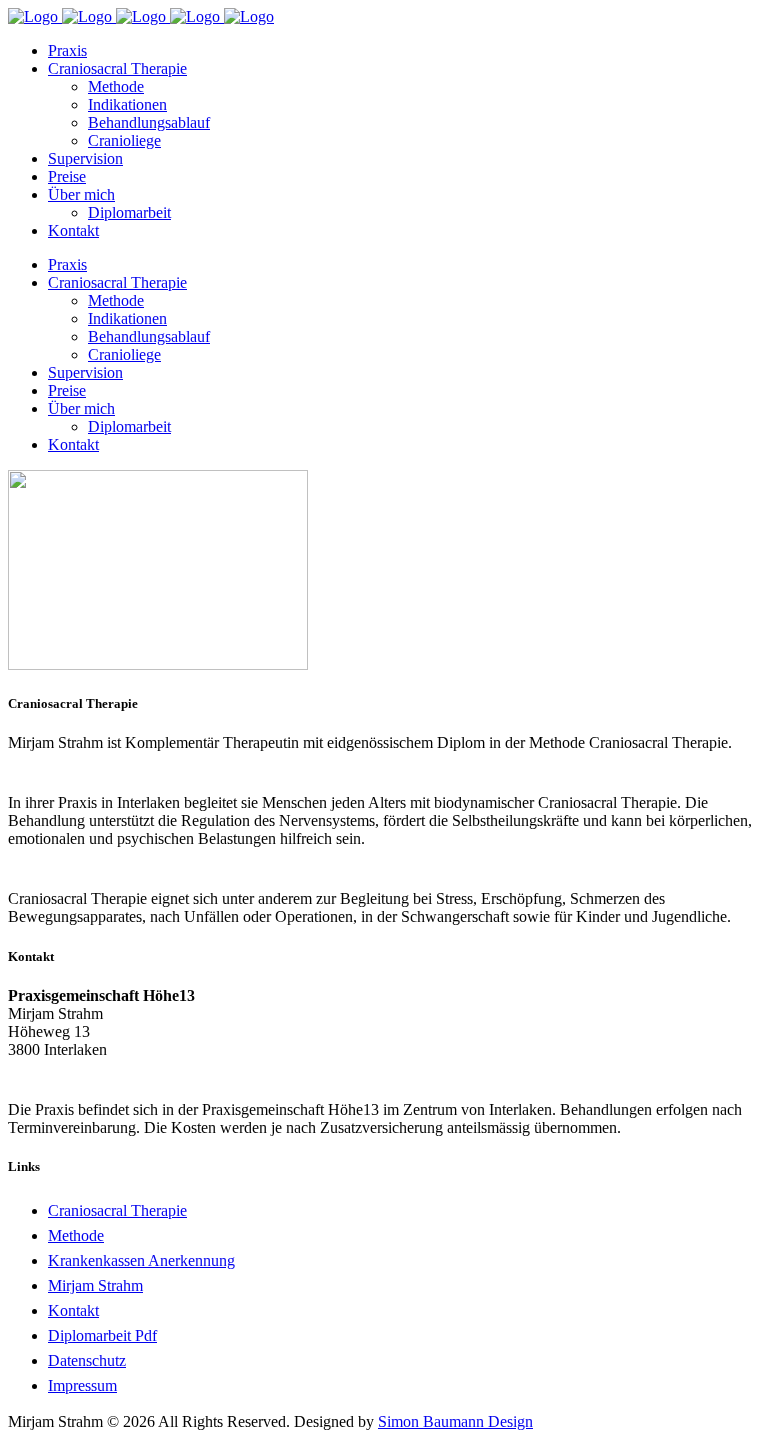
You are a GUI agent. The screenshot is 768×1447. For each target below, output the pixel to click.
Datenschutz (87, 1360)
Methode (76, 1235)
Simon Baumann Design (455, 1421)
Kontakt (73, 1310)
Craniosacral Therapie (117, 1210)
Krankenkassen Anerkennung (141, 1260)
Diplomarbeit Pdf (102, 1335)
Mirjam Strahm (95, 1285)
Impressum (82, 1385)
